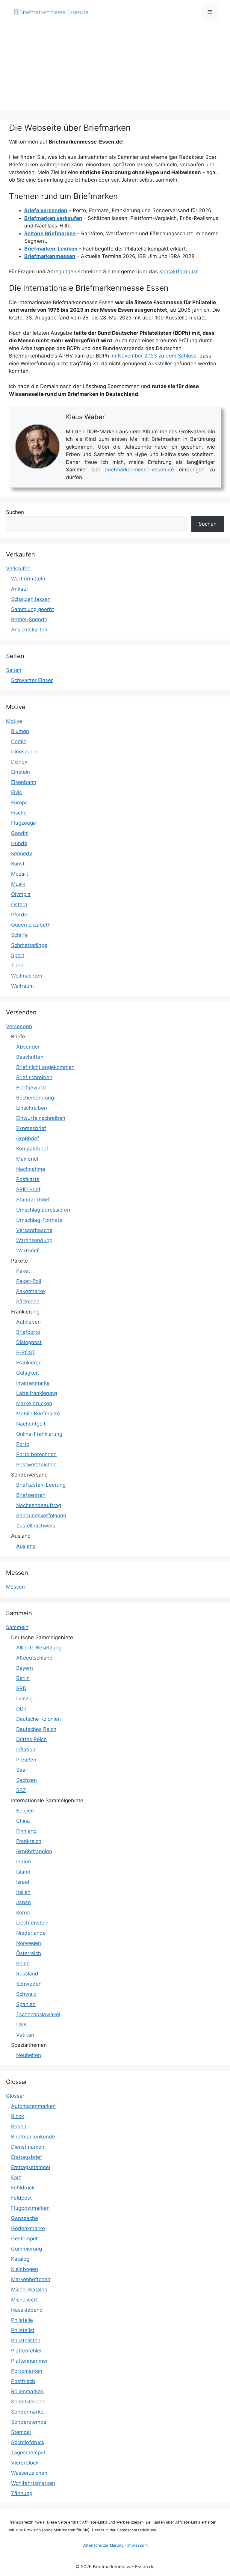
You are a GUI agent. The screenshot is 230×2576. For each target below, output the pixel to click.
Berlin (23, 1678)
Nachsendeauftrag (39, 1505)
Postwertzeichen (36, 1465)
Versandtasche (34, 1230)
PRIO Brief (28, 1189)
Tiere (17, 966)
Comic (19, 741)
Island (23, 1872)
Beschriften (30, 1057)
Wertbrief (27, 1251)
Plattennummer (29, 2361)
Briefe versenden (46, 210)
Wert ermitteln (28, 579)
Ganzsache (25, 2218)
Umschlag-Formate (39, 1220)
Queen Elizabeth (31, 925)
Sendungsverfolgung (41, 1515)
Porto (23, 1444)
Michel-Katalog (29, 2290)
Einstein (21, 772)
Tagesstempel (28, 2453)
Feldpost (21, 2198)
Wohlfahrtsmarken (33, 2483)
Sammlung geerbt (32, 609)
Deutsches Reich (36, 1729)
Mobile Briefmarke (38, 1414)
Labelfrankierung (37, 1393)
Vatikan (25, 2035)
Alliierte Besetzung (39, 1648)
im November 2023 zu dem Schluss (153, 356)
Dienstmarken (28, 2147)
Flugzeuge (24, 823)
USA (22, 2025)
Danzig (24, 1699)
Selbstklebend (28, 2402)
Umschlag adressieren (43, 1210)
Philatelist (23, 2330)
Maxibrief (27, 1159)
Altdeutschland (34, 1658)
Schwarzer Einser (32, 680)
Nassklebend (27, 2310)
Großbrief (28, 1138)
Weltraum (22, 986)
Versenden (19, 1026)
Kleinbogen (25, 2269)
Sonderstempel (29, 2422)
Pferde (19, 915)
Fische (19, 813)
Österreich (29, 1953)
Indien (24, 1862)
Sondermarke (27, 2412)
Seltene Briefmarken (50, 233)
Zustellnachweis (36, 1526)
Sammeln (17, 1627)
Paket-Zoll (29, 1281)
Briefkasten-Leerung (41, 1485)
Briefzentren (31, 1495)
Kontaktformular (178, 272)
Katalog (20, 2259)
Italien (23, 1892)
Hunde (19, 843)
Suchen (15, 512)
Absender (28, 1047)
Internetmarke (33, 1383)
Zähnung (22, 2493)
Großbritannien (34, 1851)
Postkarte (28, 1179)
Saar (22, 1770)
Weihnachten (27, 976)
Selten (14, 670)
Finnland (27, 1831)
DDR (21, 1709)
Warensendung (34, 1240)
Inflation (26, 1749)
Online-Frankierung (39, 1434)
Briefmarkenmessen (50, 256)
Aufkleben (28, 1322)
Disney (19, 762)
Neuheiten (29, 2055)
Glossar (15, 2096)
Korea (23, 1913)
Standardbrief (33, 1200)
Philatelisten (26, 2340)
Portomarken (27, 2371)
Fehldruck (23, 2188)
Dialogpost (29, 1342)
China (23, 1821)
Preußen (26, 1760)
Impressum (137, 2545)
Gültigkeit (28, 1373)
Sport (18, 955)
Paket (23, 1271)
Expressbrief (31, 1128)
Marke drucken (34, 1403)
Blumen (20, 731)
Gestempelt (25, 2239)
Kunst (18, 864)
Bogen (19, 2126)
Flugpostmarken (30, 2208)
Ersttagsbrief (27, 2157)
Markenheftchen (31, 2279)
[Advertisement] (115, 69)
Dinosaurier (25, 752)
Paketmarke (31, 1291)
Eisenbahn (24, 782)
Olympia (21, 894)
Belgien (25, 1811)
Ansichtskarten (29, 630)
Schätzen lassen (31, 599)
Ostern (19, 904)
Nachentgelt (31, 1424)
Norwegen (29, 1943)
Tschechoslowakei (38, 2014)
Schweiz (26, 1994)
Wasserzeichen (29, 2473)
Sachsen (27, 1780)
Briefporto (28, 1332)
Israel (23, 1882)
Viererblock (25, 2463)
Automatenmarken (33, 2106)
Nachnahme (31, 1169)
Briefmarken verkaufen (53, 218)
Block (18, 2116)
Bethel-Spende (29, 619)
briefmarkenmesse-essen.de (139, 470)
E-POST (26, 1352)
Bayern (25, 1668)
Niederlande (31, 1933)
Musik (18, 884)
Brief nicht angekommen (45, 1067)
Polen (23, 1963)
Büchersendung (35, 1098)
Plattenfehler (27, 2351)
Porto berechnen (36, 1454)
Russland (27, 1974)
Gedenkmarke (28, 2228)
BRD (21, 1688)
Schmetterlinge (29, 945)
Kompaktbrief (32, 1149)
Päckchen (28, 1301)
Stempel (21, 2432)
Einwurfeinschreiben (41, 1118)
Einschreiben (32, 1108)
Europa (19, 803)
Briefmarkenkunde (33, 2137)
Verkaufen (18, 568)
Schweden (29, 1984)
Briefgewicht (31, 1088)
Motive (14, 721)
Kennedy (22, 853)
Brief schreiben (34, 1077)
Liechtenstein (32, 1923)
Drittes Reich (31, 1739)
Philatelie (22, 2320)
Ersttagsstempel (31, 2167)
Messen (15, 1587)
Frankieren (29, 1363)
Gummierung (27, 2249)
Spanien (26, 2004)
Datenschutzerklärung (103, 2545)
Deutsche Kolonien (38, 1719)
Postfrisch (23, 2381)
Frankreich (29, 1841)
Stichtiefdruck (28, 2442)
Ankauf (20, 589)
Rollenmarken (27, 2391)
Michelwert (24, 2300)
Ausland (26, 1546)
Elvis (16, 792)
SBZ (21, 1790)
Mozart (20, 874)
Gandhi (20, 833)
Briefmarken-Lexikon (51, 249)
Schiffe (19, 935)
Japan (24, 1902)
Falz (16, 2177)
